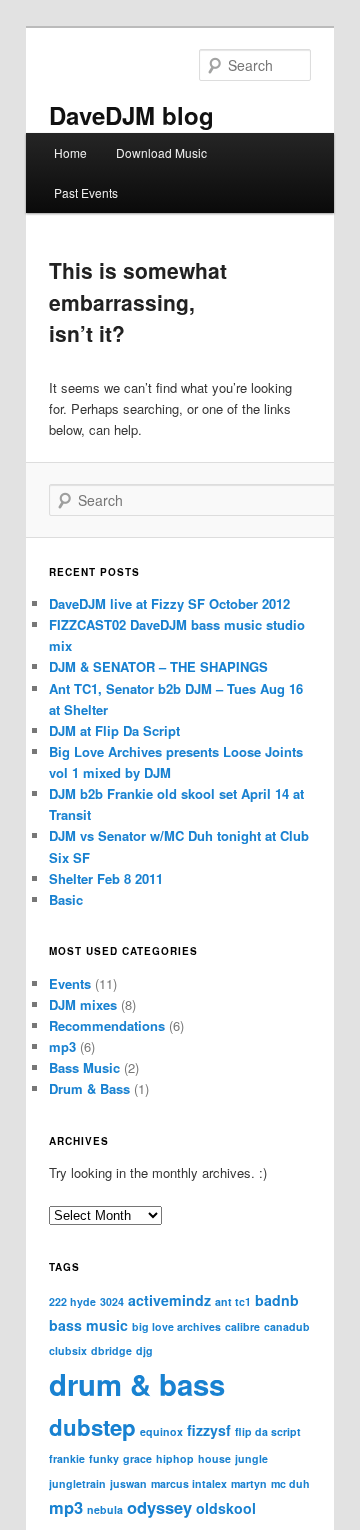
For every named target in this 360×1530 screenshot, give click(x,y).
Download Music (161, 152)
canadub (287, 1326)
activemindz (169, 1300)
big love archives (176, 1326)
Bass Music (84, 1067)
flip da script (268, 1431)
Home (70, 152)
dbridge (111, 1350)
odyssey (159, 1507)
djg (144, 1350)
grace (137, 1458)
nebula (105, 1509)
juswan (128, 1483)
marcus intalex (189, 1483)
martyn (249, 1483)
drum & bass (137, 1384)
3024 (112, 1301)
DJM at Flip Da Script (114, 730)
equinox (161, 1431)
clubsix (68, 1350)
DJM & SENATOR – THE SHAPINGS (158, 666)
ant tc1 (233, 1301)
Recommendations (107, 1025)
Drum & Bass (89, 1088)
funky (104, 1458)
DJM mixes (83, 1004)
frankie (67, 1458)
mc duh (290, 1483)
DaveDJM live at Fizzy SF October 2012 (169, 603)
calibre (242, 1326)
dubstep (92, 1427)
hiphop (175, 1458)
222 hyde (72, 1301)
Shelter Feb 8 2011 (106, 878)
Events (70, 983)
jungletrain (77, 1483)
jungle (251, 1458)
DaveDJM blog (131, 115)
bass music (88, 1325)
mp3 (62, 1046)
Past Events (86, 192)
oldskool (226, 1508)
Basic (66, 899)
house (214, 1458)
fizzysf (209, 1430)
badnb (277, 1300)
